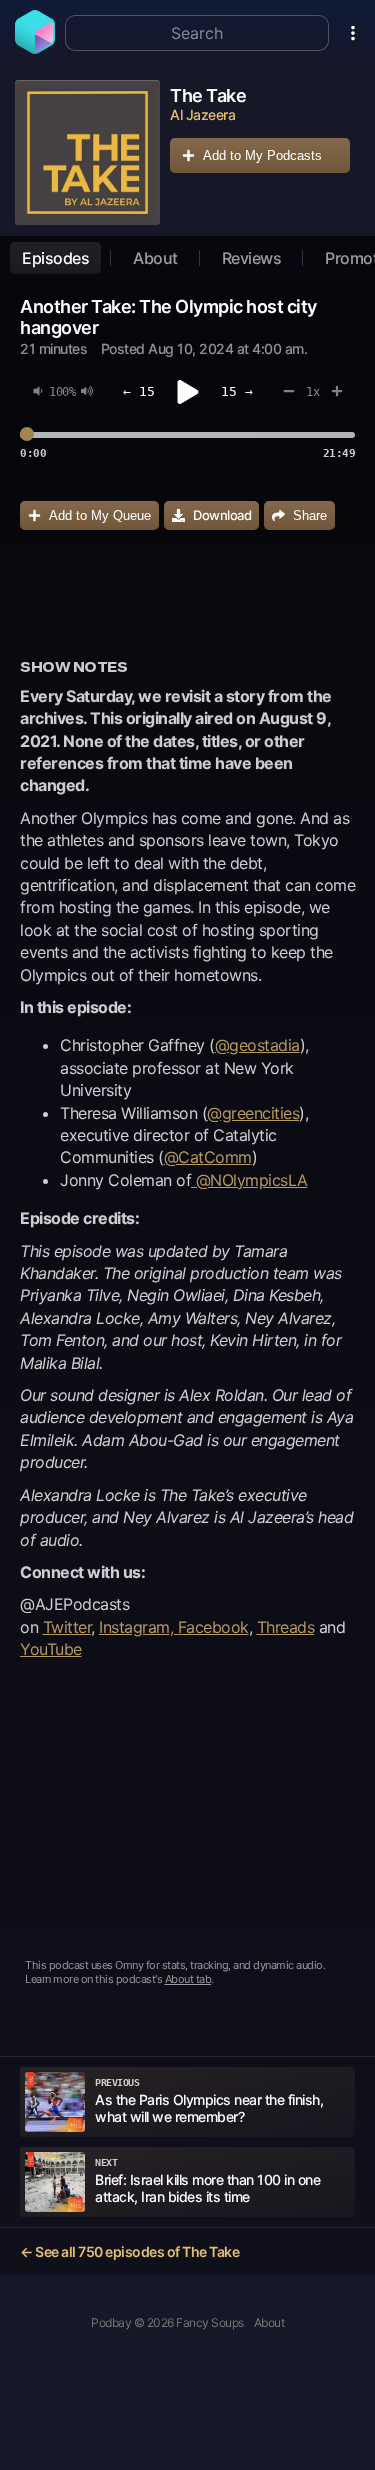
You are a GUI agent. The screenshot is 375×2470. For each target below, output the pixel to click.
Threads (286, 1627)
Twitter (67, 1627)
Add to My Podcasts (262, 155)
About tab (188, 1979)
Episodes (55, 258)
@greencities (253, 1113)
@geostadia (257, 1045)
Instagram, (138, 1627)
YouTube (51, 1649)
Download (222, 515)
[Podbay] (35, 48)
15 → (237, 391)
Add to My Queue (100, 515)
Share (310, 515)
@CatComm (208, 1157)
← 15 (139, 391)
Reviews (252, 258)
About (155, 258)
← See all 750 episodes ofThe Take (129, 2251)
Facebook (213, 1627)
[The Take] (87, 152)
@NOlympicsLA (249, 1180)
